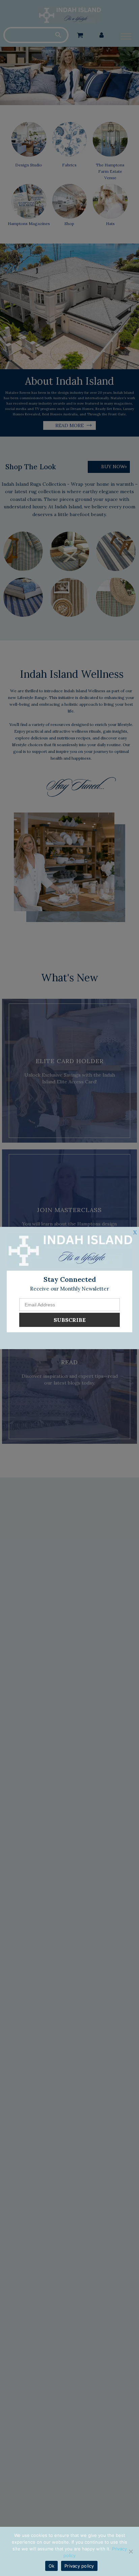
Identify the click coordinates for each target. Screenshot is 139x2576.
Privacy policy (79, 2566)
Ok (52, 2566)
